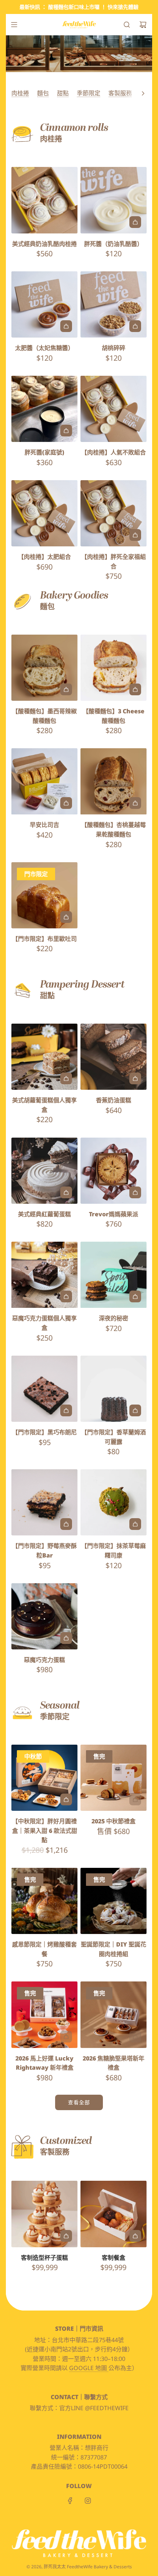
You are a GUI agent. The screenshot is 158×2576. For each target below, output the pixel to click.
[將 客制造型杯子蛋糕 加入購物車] (66, 2236)
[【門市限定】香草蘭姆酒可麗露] (114, 1389)
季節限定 (89, 93)
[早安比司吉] (44, 781)
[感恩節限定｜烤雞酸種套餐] (44, 1901)
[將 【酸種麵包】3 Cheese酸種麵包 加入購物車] (135, 689)
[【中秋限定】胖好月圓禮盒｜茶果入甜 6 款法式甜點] (44, 1778)
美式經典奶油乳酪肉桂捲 (44, 244)
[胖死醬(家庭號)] (44, 409)
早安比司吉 (44, 825)
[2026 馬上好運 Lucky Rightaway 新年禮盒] (44, 2015)
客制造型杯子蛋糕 (44, 2258)
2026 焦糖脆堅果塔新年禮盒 (114, 2063)
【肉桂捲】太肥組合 (44, 557)
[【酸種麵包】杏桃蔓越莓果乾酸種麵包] (114, 781)
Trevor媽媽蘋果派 (114, 1214)
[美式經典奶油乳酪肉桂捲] (44, 200)
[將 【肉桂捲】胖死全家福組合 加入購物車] (135, 535)
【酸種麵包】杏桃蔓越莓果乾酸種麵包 (114, 829)
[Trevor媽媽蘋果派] (114, 1170)
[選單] (14, 25)
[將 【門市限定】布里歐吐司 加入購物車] (66, 917)
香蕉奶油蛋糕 (114, 1100)
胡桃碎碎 (114, 348)
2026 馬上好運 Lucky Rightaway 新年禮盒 (44, 2063)
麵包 (43, 93)
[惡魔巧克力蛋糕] (44, 1616)
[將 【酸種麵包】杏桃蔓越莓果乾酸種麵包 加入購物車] (135, 803)
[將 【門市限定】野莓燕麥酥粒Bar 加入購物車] (66, 1524)
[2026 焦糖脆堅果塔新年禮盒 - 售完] (114, 2037)
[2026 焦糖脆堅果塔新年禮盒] (114, 2015)
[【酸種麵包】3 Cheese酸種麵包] (114, 668)
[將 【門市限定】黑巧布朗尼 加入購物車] (66, 1410)
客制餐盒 (114, 2258)
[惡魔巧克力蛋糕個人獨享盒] (44, 1275)
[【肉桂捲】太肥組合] (44, 513)
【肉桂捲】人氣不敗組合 (114, 452)
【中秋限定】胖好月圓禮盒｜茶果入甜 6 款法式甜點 (45, 1831)
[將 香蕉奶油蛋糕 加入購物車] (135, 1078)
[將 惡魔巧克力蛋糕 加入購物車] (66, 1638)
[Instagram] (88, 2501)
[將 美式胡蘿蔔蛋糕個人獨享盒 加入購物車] (66, 1078)
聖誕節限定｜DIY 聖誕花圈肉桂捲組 (114, 1949)
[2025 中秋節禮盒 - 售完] (114, 1799)
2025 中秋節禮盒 (114, 1821)
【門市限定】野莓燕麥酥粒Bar (44, 1551)
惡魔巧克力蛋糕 (44, 1660)
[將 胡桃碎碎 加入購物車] (135, 326)
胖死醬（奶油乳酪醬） (114, 244)
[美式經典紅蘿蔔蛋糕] (44, 1170)
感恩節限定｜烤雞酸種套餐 (44, 1949)
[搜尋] (127, 25)
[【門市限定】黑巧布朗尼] (44, 1389)
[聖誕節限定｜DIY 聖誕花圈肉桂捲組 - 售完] (114, 1923)
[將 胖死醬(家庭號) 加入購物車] (66, 431)
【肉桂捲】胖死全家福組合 (114, 561)
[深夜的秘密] (114, 1275)
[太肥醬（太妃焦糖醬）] (44, 304)
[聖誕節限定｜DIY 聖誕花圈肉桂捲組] (114, 1901)
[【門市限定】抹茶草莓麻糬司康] (114, 1502)
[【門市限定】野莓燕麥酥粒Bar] (44, 1502)
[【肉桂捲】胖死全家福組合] (114, 513)
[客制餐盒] (114, 2214)
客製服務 (120, 93)
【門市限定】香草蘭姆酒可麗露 (114, 1437)
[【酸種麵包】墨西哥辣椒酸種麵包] (44, 668)
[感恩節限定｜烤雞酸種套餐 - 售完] (44, 1923)
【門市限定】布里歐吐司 (44, 939)
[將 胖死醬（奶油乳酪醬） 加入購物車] (135, 222)
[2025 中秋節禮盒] (114, 1778)
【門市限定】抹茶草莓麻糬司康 (114, 1551)
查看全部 (79, 2102)
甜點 (63, 93)
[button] (143, 93)
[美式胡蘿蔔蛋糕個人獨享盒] (44, 1057)
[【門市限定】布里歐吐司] (44, 895)
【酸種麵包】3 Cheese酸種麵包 (114, 716)
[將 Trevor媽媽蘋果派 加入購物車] (135, 1192)
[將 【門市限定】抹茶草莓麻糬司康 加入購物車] (135, 1524)
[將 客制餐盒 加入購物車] (135, 2236)
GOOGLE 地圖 (89, 2368)
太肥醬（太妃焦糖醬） (44, 348)
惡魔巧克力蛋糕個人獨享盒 (44, 1323)
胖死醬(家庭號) (44, 452)
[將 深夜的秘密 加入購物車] (135, 1296)
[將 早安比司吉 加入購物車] (66, 803)
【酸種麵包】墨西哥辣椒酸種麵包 (44, 716)
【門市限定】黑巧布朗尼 (44, 1432)
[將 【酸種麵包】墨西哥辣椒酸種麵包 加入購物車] (66, 689)
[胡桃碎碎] (114, 304)
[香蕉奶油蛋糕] (114, 1057)
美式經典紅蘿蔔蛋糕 (44, 1214)
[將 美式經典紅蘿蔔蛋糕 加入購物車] (66, 1192)
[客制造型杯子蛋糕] (44, 2214)
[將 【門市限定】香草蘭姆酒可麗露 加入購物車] (135, 1410)
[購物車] (143, 25)
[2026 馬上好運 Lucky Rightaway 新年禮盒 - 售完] (44, 2037)
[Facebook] (70, 2501)
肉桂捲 (20, 93)
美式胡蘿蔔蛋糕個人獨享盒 (44, 1105)
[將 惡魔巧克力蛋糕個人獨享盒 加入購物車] (66, 1296)
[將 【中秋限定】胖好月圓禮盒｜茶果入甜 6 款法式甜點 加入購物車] (66, 1799)
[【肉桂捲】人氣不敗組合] (114, 409)
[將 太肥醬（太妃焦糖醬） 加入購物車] (66, 326)
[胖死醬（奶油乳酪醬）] (114, 200)
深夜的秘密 (114, 1318)
